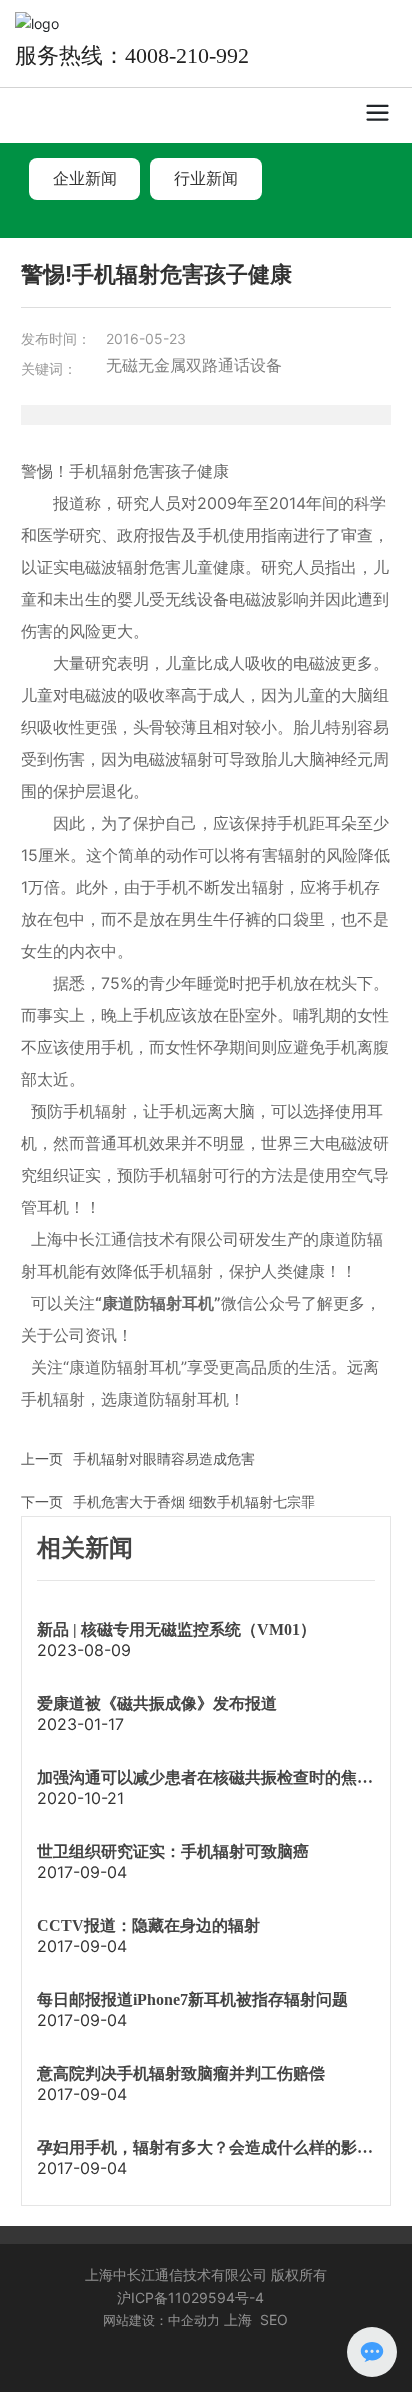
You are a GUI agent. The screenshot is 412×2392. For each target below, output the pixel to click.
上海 (238, 2319)
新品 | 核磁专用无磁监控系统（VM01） (176, 1629)
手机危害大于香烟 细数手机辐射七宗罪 (194, 1501)
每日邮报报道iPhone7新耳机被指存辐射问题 (192, 1999)
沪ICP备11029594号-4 (190, 2297)
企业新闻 (85, 178)
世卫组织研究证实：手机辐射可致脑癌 (173, 1851)
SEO (274, 2319)
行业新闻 (206, 178)
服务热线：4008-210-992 (132, 55)
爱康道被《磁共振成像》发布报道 (157, 1703)
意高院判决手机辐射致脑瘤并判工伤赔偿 (181, 2073)
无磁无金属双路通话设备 (194, 365)
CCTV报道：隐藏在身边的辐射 (148, 1925)
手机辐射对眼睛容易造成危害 (164, 1458)
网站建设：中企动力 (161, 2320)
